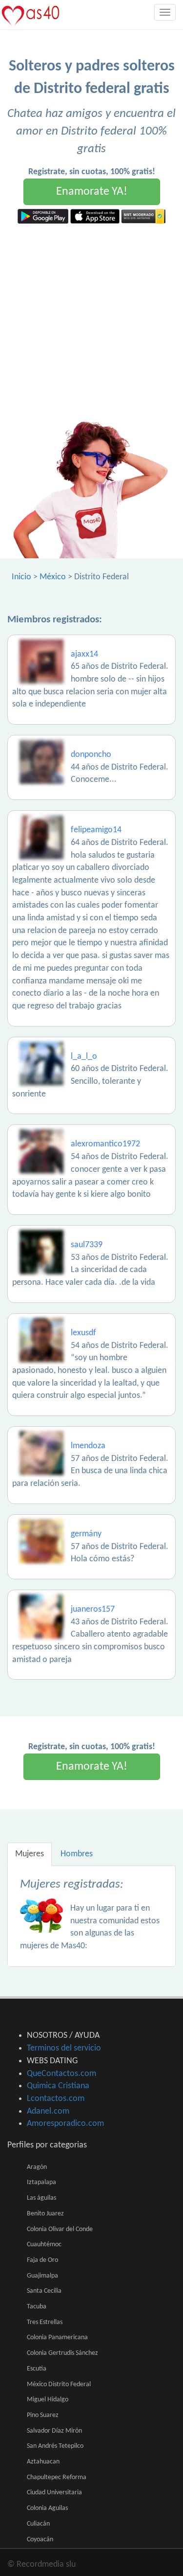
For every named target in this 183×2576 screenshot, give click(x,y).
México (53, 577)
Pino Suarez (43, 2415)
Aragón (37, 2167)
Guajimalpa (42, 2276)
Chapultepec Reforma (57, 2477)
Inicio (21, 577)
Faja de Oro (42, 2260)
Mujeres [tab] (30, 1854)
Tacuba (37, 2307)
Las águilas (41, 2198)
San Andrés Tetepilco (55, 2446)
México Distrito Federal (59, 2384)
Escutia (37, 2369)
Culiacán (38, 2524)
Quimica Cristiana (58, 2086)
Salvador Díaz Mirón (54, 2431)
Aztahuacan (43, 2462)
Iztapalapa (41, 2182)
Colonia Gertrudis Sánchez (62, 2353)
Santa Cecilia (44, 2291)
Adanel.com (48, 2111)
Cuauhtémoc (44, 2245)
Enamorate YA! (92, 192)
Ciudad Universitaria (54, 2493)
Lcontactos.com (56, 2099)
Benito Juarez (45, 2214)
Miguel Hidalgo (48, 2400)
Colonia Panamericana (57, 2337)
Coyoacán (40, 2540)
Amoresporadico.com (65, 2124)
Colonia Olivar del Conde (60, 2229)
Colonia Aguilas (47, 2508)
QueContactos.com (61, 2074)
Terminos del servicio (64, 2048)
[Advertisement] (91, 320)
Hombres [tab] (77, 1854)
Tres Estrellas (45, 2322)
